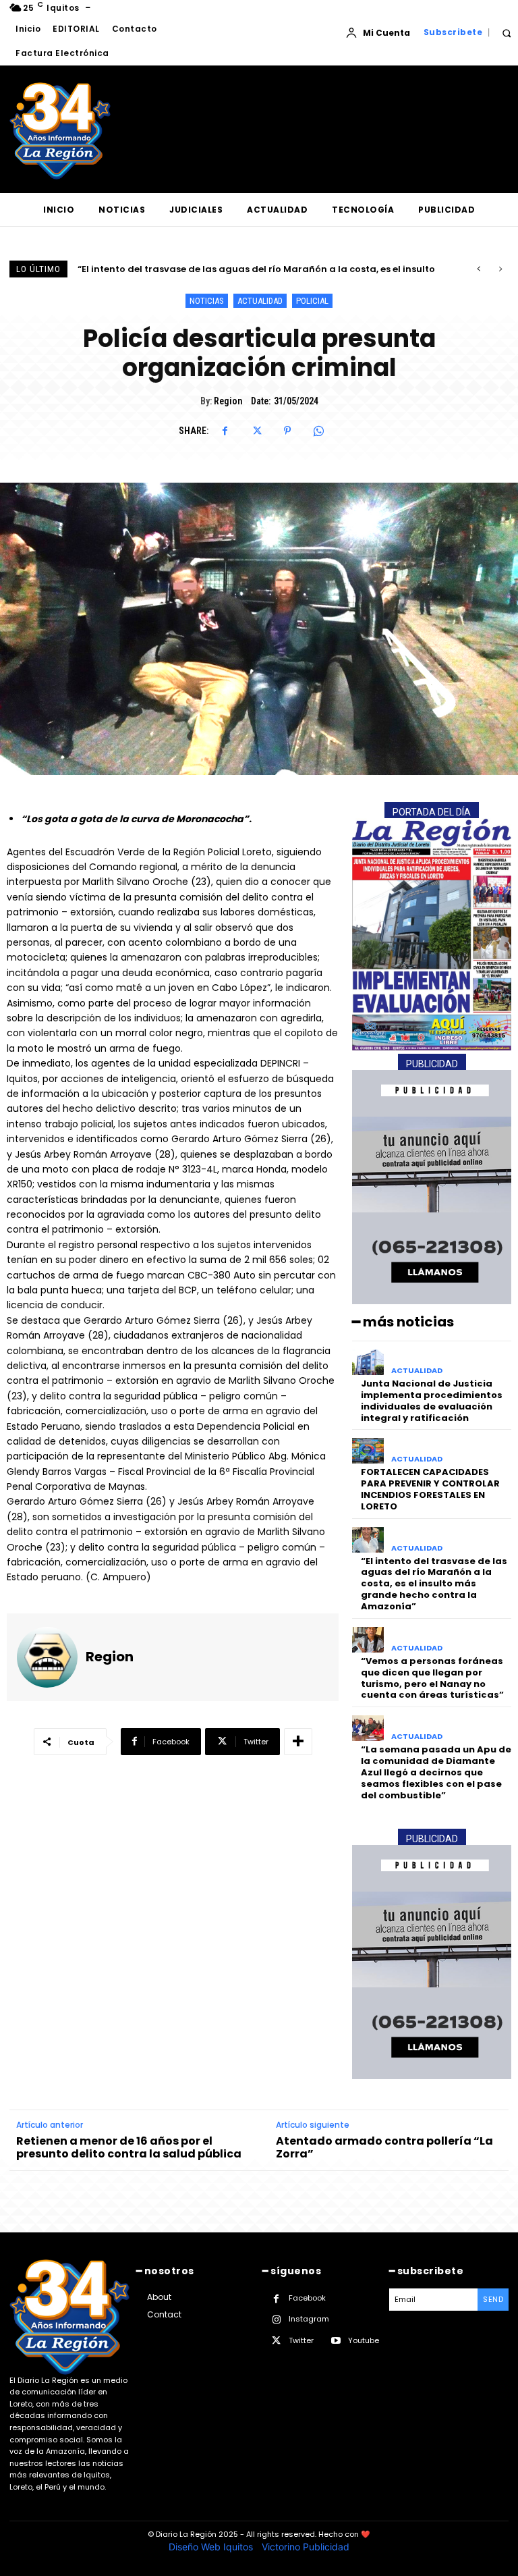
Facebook (307, 2298)
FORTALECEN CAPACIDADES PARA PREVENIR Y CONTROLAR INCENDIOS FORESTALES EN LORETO (430, 1489)
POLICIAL (312, 301)
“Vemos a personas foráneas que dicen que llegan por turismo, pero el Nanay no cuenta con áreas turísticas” (432, 1678)
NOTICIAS (207, 301)
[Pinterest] (287, 431)
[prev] (479, 269)
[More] (298, 1742)
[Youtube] (336, 2341)
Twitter (301, 2340)
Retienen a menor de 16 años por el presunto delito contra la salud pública (129, 2147)
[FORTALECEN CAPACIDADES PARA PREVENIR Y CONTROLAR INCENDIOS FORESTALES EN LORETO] (368, 1451)
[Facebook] (225, 431)
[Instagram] (276, 2320)
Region (228, 401)
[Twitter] (256, 431)
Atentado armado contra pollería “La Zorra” (384, 2147)
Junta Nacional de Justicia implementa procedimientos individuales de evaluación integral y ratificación (432, 1401)
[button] (506, 33)
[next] (500, 269)
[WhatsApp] (318, 431)
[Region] (47, 1657)
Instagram (309, 2319)
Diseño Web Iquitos (212, 2547)
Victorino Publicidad (306, 2547)
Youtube (364, 2340)
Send (493, 2299)
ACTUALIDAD (260, 301)
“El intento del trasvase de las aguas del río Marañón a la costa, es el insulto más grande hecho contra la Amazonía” (434, 1584)
